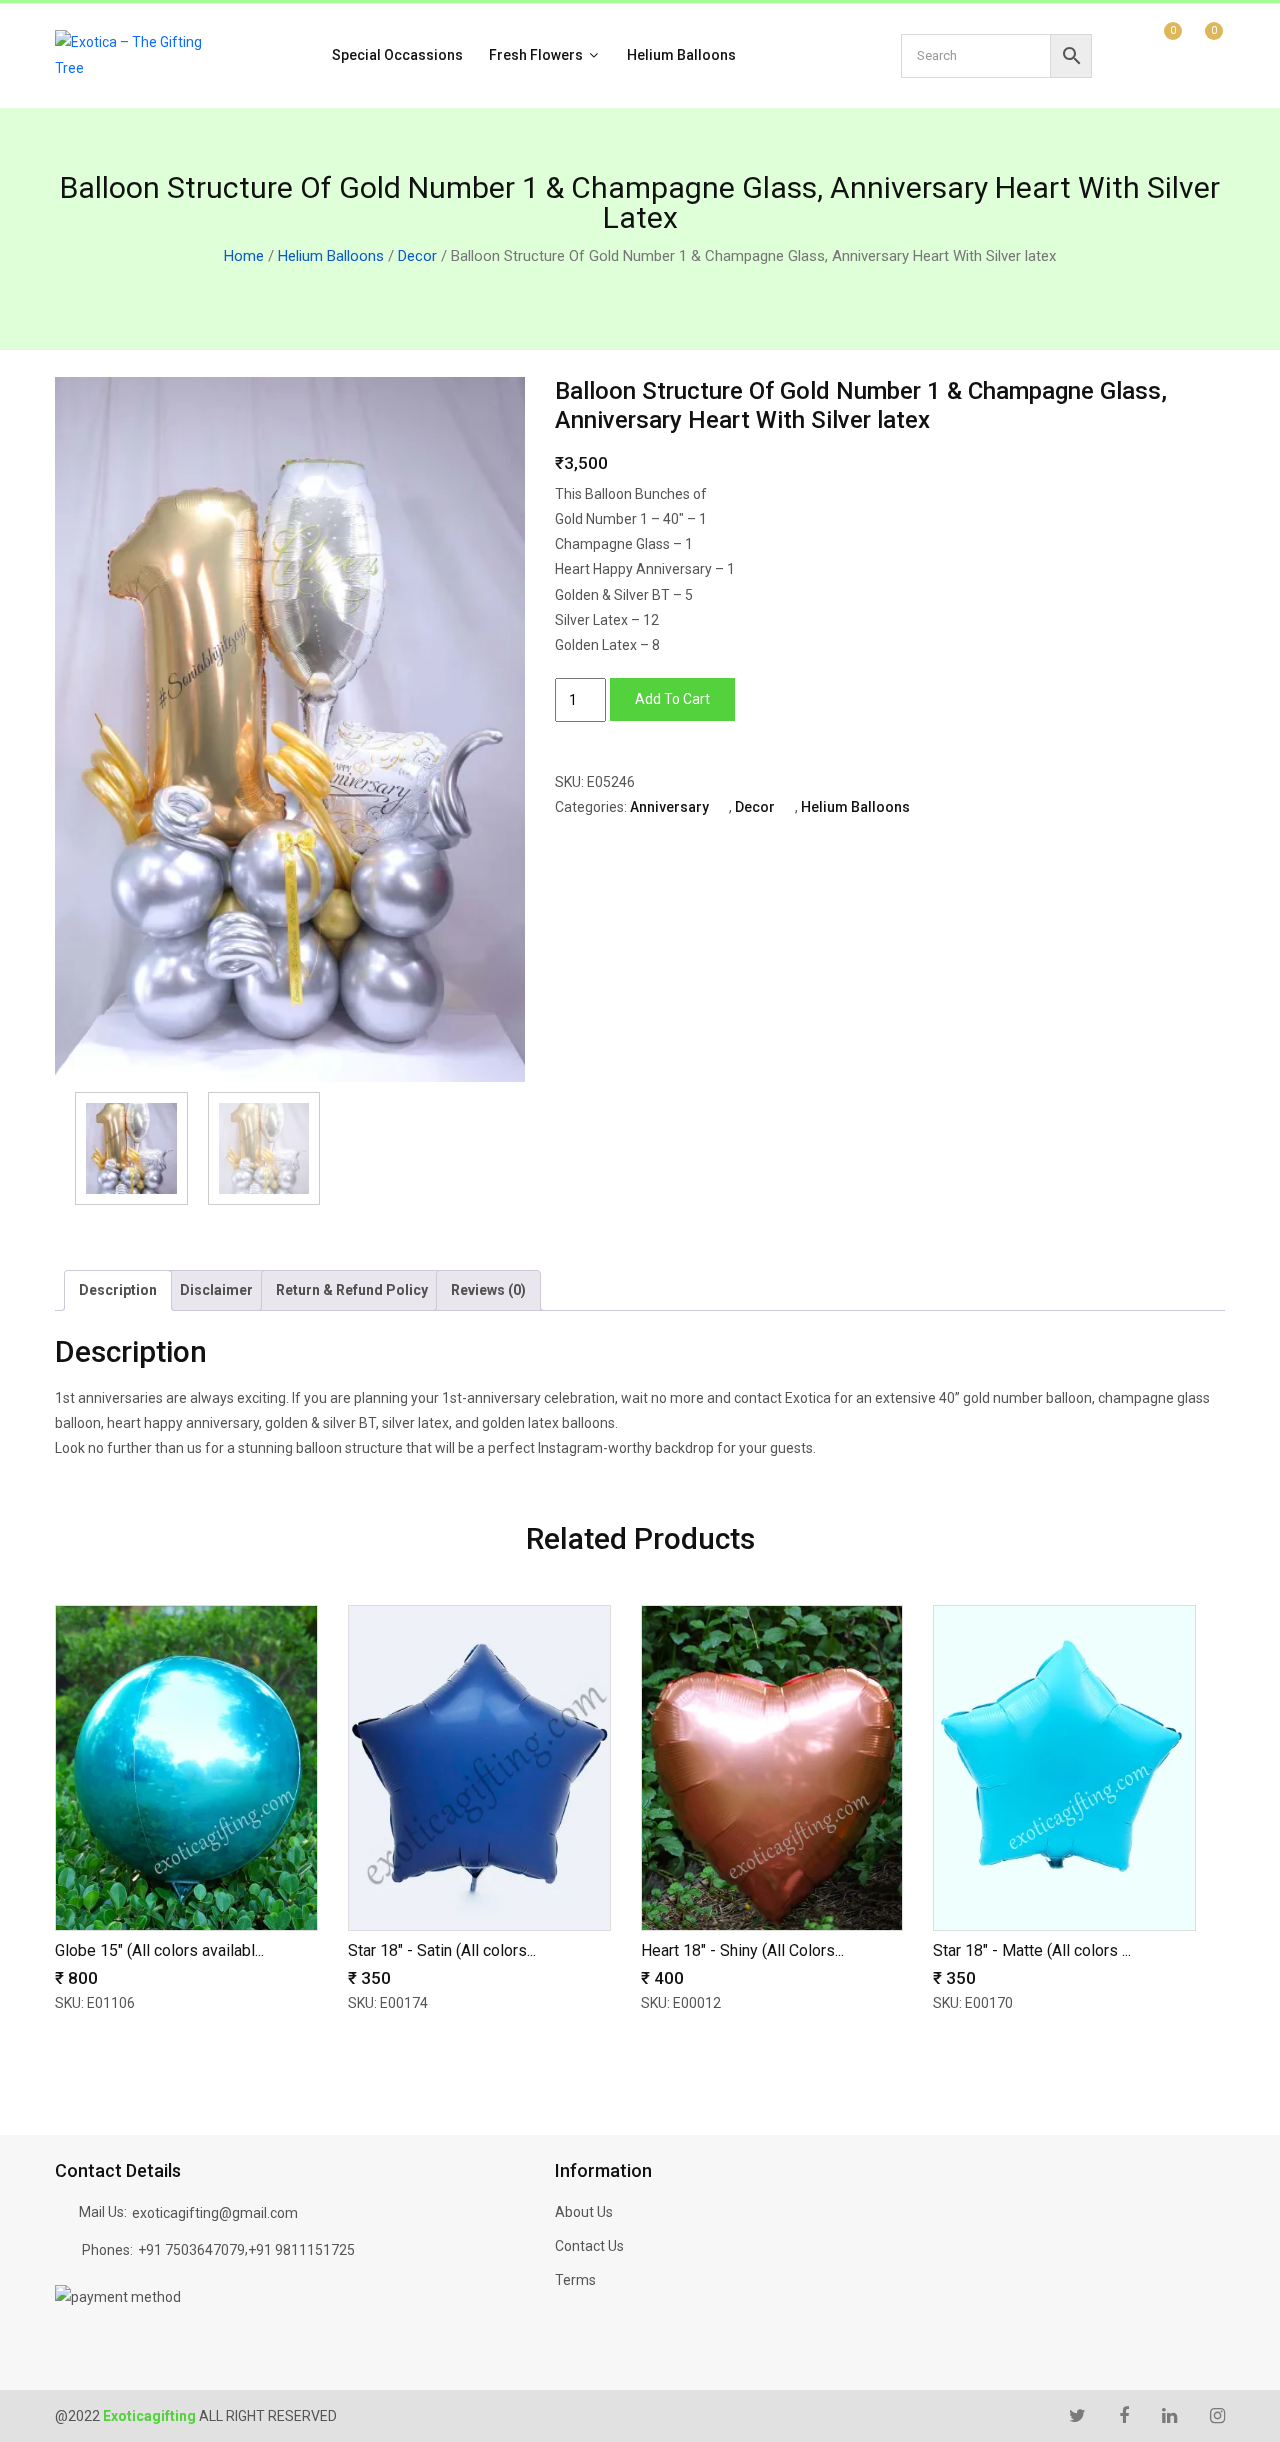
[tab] (118, 1290)
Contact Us (589, 2246)
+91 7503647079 (191, 2250)
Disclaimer (216, 1290)
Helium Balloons (681, 55)
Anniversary (669, 807)
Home (244, 256)
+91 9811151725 (301, 2250)
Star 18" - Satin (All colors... (442, 1950)
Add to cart (672, 699)
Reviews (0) (488, 1290)
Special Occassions (397, 55)
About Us (584, 2212)
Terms (575, 2280)
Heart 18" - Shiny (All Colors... (742, 1950)
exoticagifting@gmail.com (215, 2213)
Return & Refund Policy (352, 1290)
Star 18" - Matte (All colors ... (1032, 1950)
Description (118, 1290)
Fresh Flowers (537, 55)
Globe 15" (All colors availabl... (159, 1950)
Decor (417, 256)
